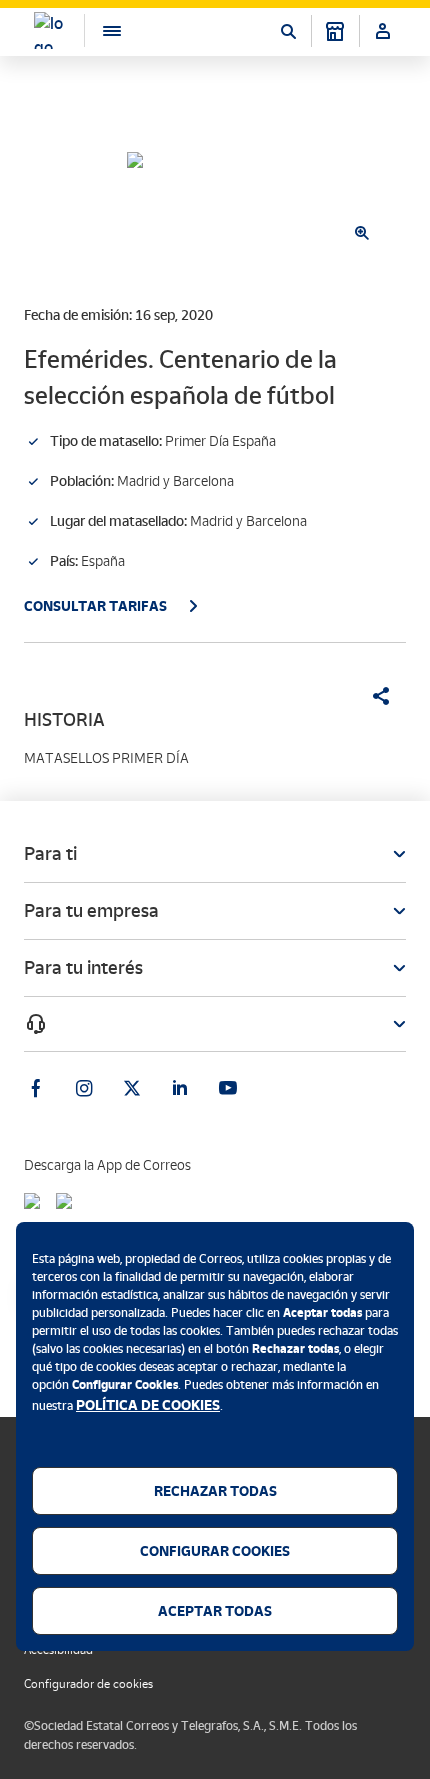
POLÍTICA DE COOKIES (148, 1405)
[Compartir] (374, 696)
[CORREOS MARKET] (335, 31)
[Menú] (102, 30)
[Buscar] (288, 31)
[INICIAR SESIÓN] (383, 31)
